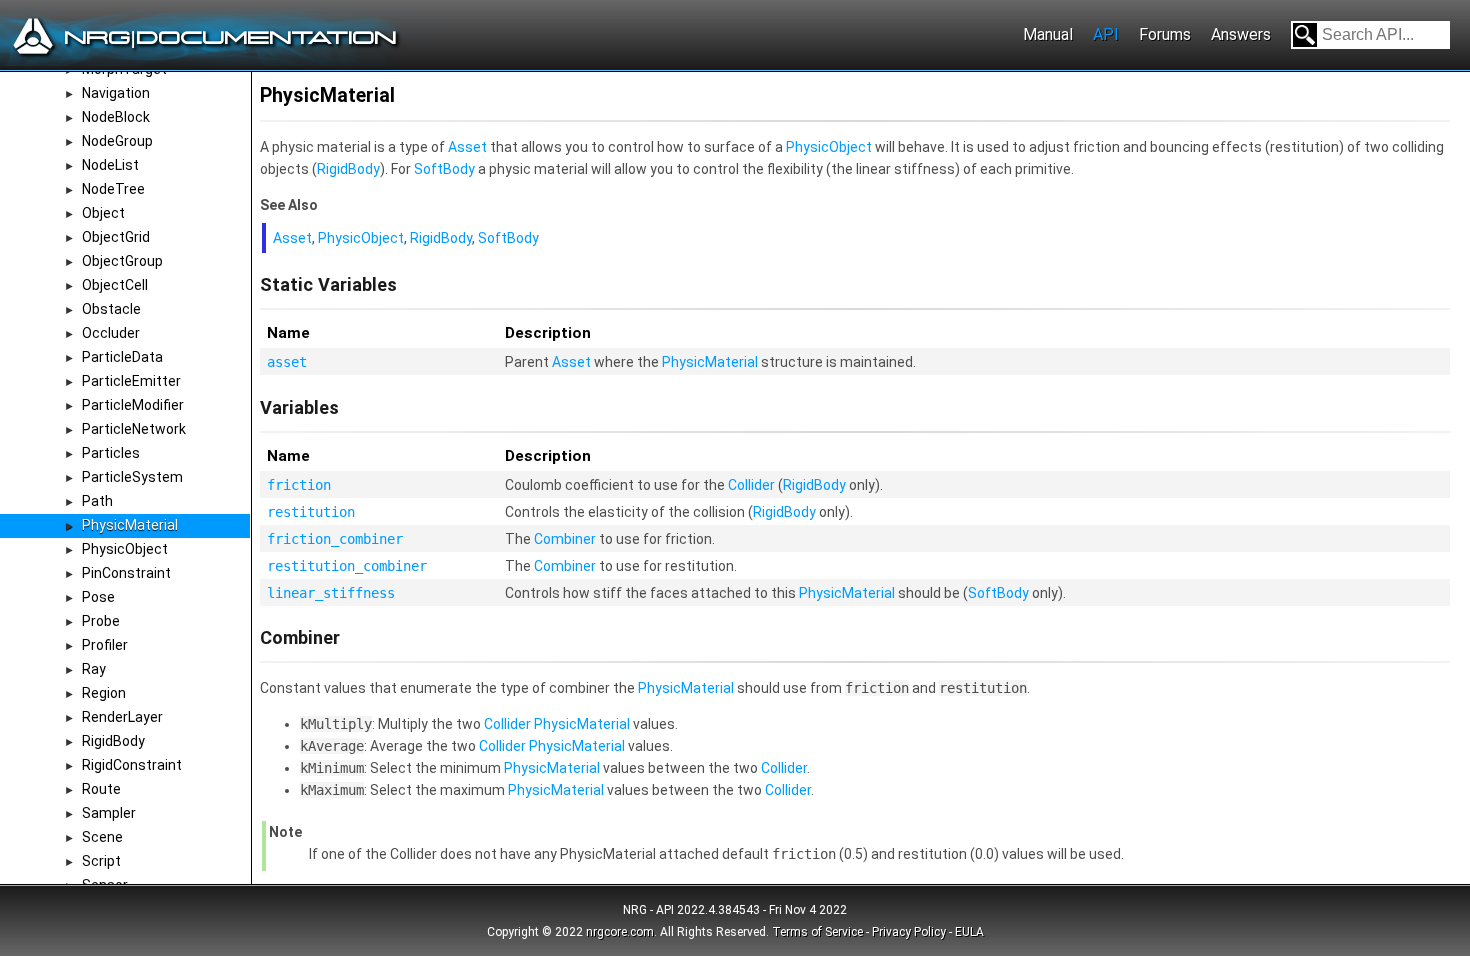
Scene (102, 837)
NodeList (110, 165)
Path (97, 501)
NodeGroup (117, 141)
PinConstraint (126, 573)
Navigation (116, 93)
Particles (111, 453)
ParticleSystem (132, 477)
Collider (751, 485)
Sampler (109, 813)
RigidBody (113, 741)
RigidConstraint (132, 765)
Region (104, 693)
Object (103, 213)
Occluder (111, 333)
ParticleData (122, 357)
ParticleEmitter (131, 381)
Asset (467, 147)
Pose (98, 597)
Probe (101, 621)
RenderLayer (122, 717)
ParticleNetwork (134, 429)
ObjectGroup (122, 261)
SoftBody (444, 169)
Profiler (105, 645)
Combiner (565, 539)
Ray (94, 669)
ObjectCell (115, 285)
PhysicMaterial (130, 525)
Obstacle (111, 309)
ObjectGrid (116, 237)
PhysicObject (125, 549)
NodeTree (113, 189)
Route (101, 789)
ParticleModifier (133, 405)
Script (101, 861)
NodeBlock (116, 117)
